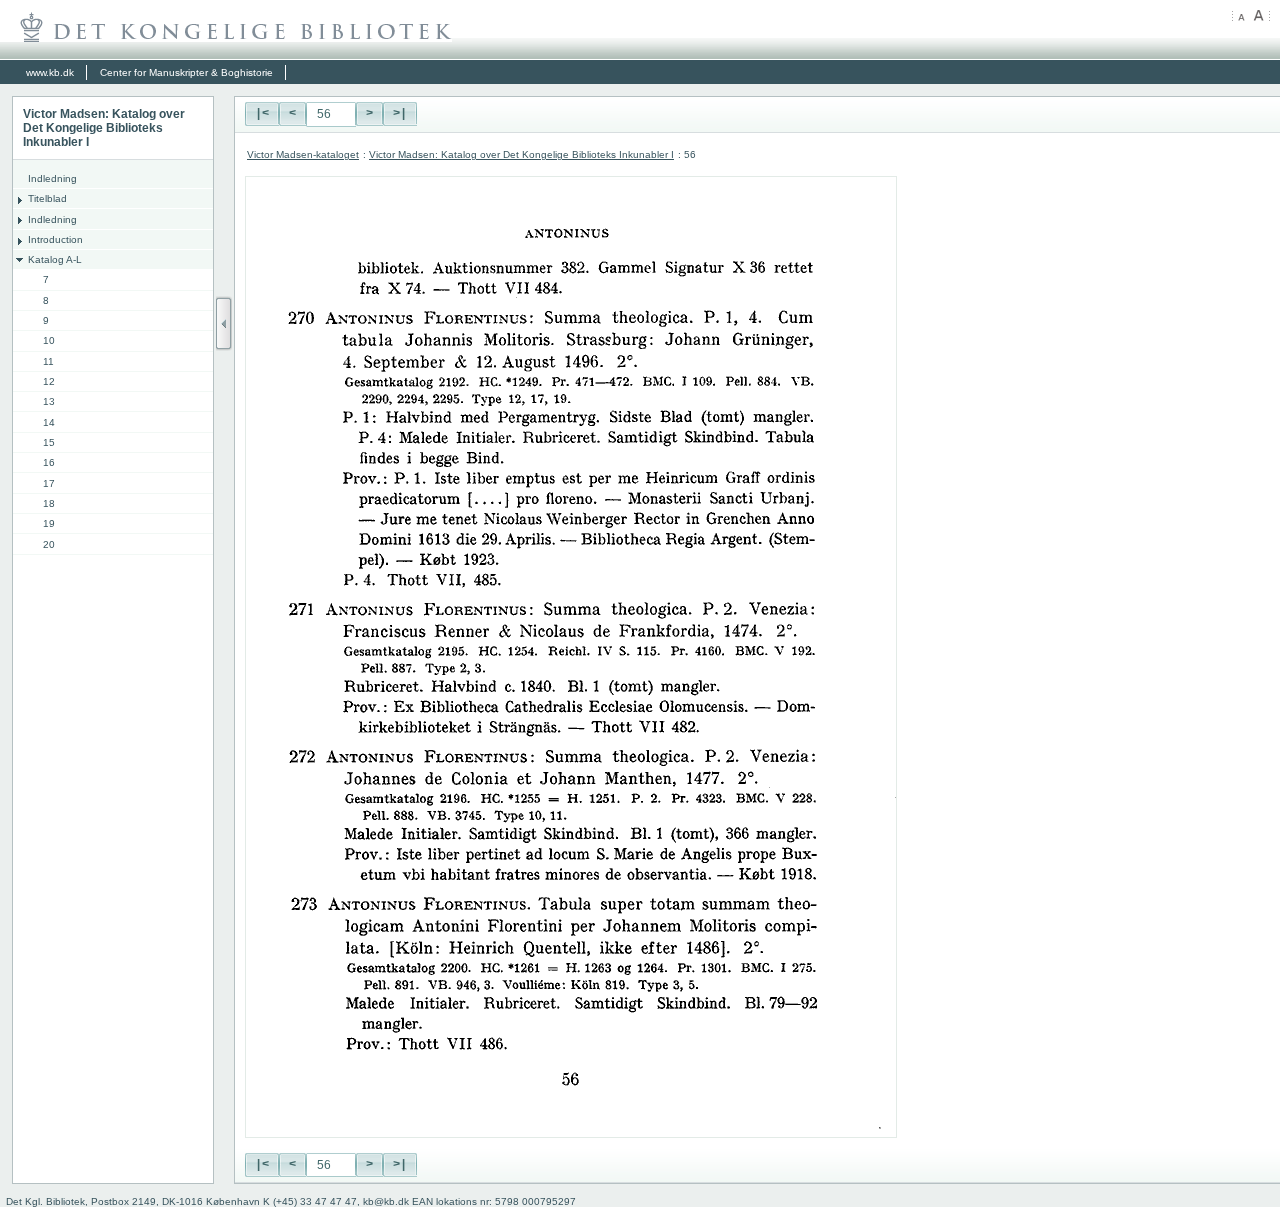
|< (262, 114)
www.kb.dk (50, 72)
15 (49, 442)
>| (400, 114)
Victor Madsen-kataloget (303, 154)
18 (49, 503)
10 (49, 340)
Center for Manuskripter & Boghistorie (186, 72)
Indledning (52, 178)
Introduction (55, 239)
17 (49, 483)
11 (48, 361)
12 (49, 381)
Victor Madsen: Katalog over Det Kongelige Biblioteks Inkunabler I (521, 154)
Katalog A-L (55, 259)
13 (49, 401)
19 (49, 523)
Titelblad (47, 198)
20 (49, 544)
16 (49, 462)
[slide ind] (224, 323)
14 (49, 422)
